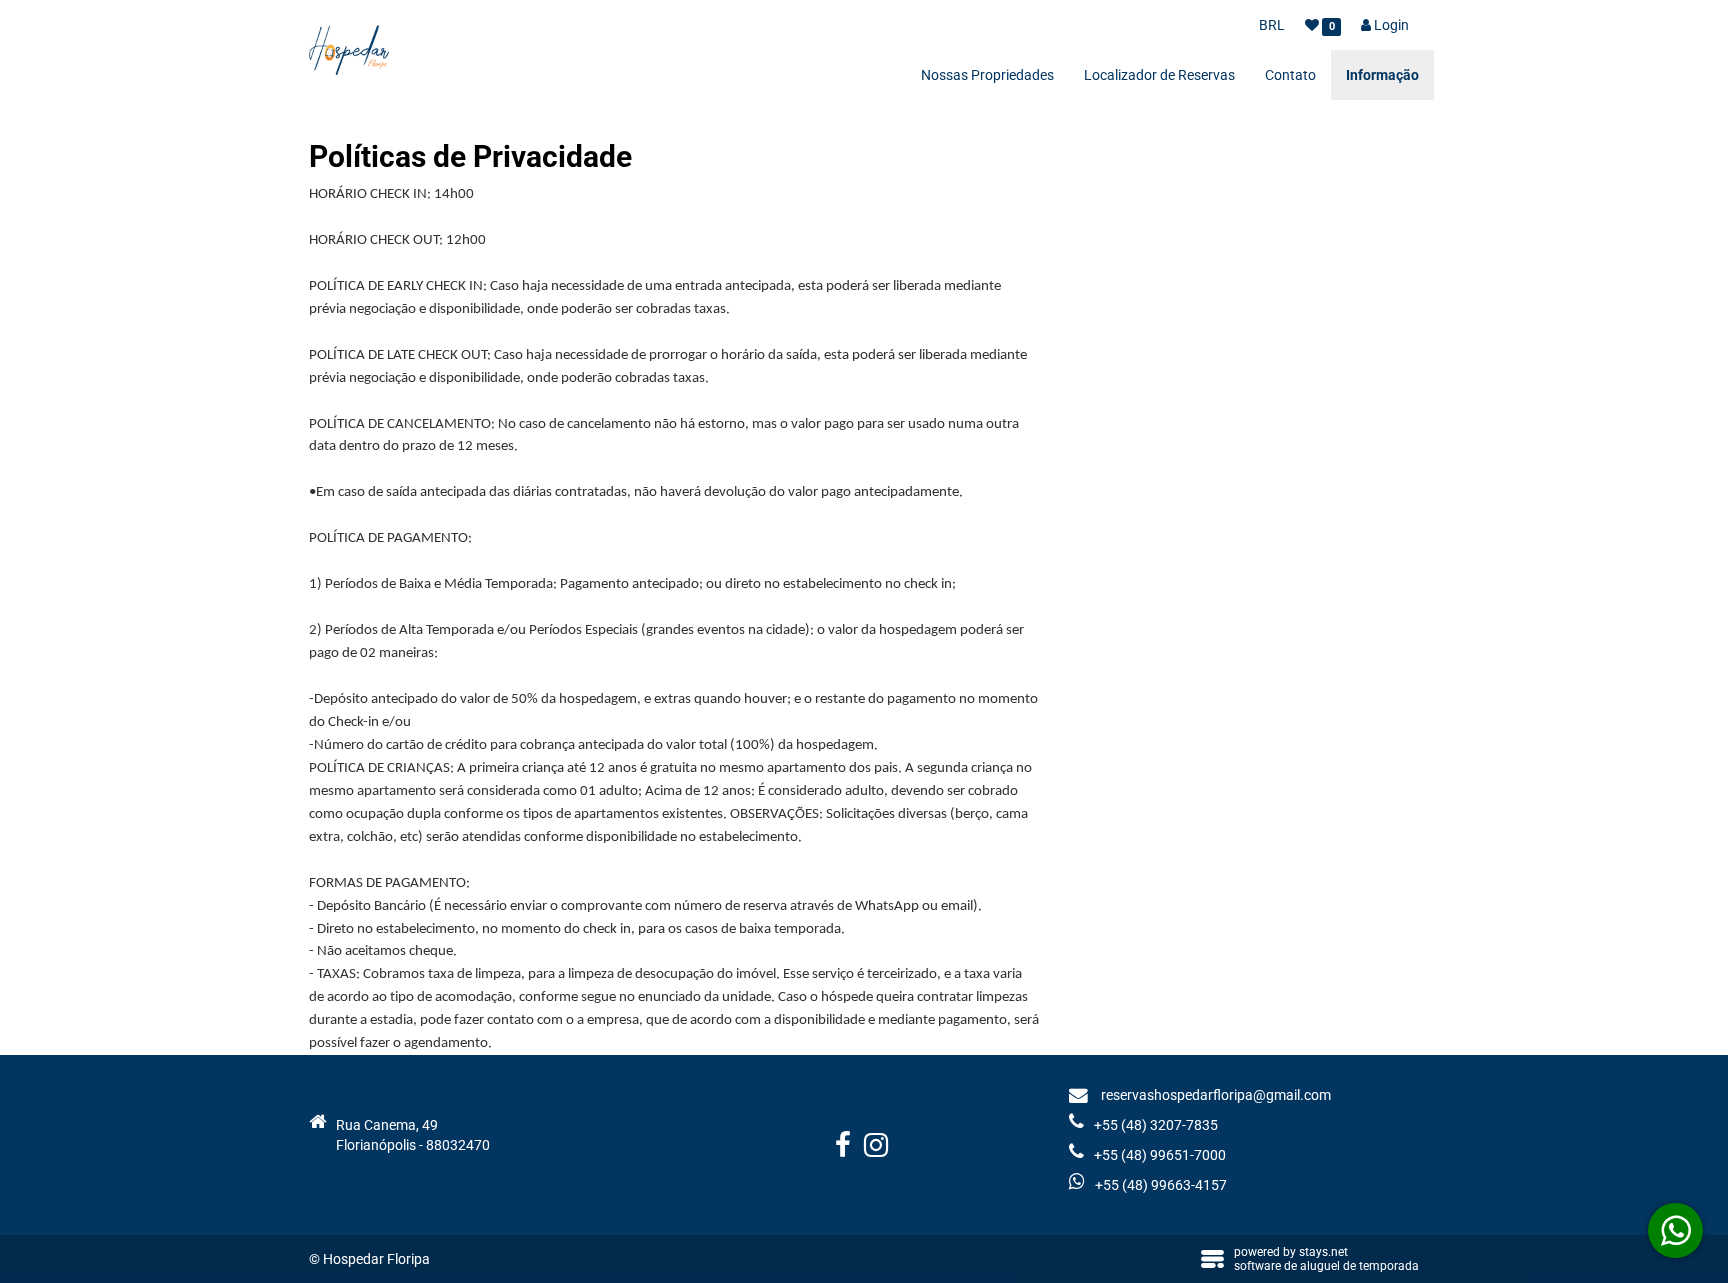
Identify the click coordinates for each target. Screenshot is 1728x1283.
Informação (1382, 75)
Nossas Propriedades (987, 75)
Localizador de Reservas (1159, 75)
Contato (1290, 75)
